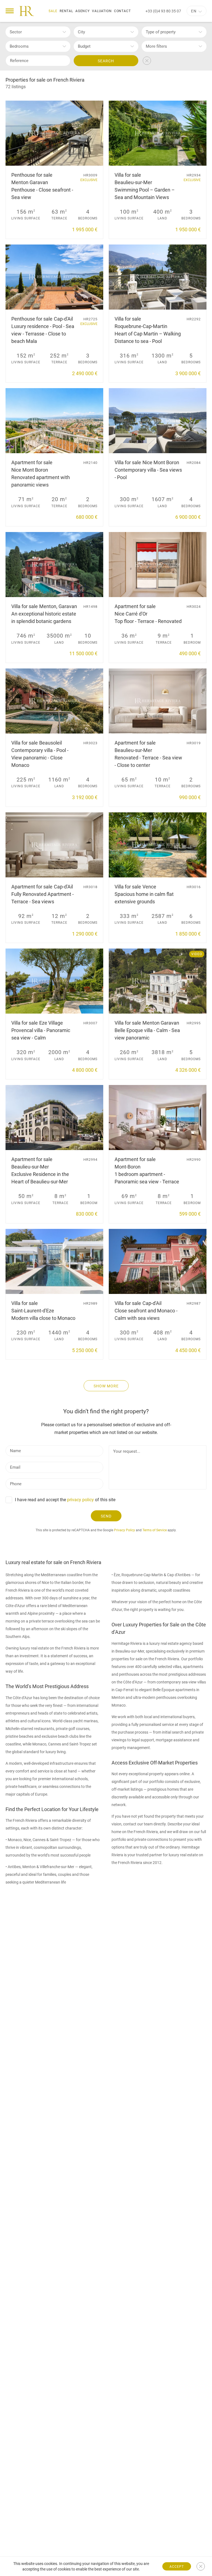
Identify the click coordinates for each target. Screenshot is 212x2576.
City (81, 32)
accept (177, 2567)
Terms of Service (155, 1530)
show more (106, 1386)
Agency (83, 11)
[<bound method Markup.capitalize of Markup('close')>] (201, 2566)
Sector (16, 32)
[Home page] (27, 11)
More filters (156, 46)
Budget (84, 46)
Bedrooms (19, 46)
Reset (147, 61)
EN (194, 11)
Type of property (161, 32)
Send (106, 1516)
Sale (53, 11)
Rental (66, 11)
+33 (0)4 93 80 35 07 (163, 11)
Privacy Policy (124, 1530)
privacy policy (80, 1500)
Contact (122, 11)
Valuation (102, 11)
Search (106, 61)
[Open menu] (10, 11)
